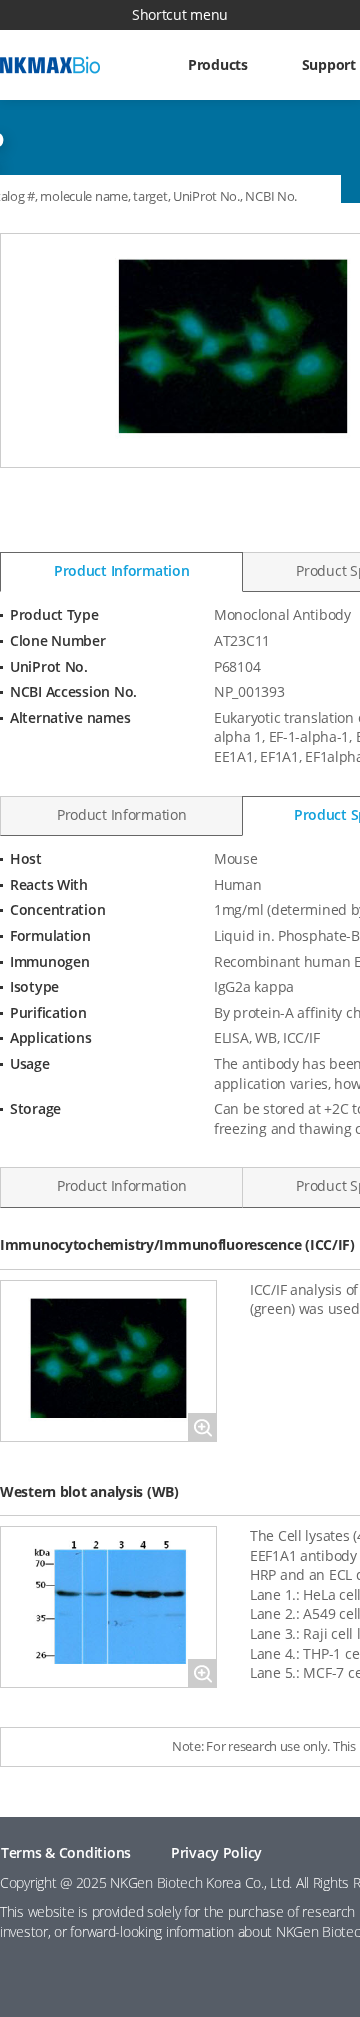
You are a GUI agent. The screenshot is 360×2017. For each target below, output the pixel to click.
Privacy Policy (216, 1852)
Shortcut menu (180, 14)
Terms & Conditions (66, 1852)
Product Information (122, 570)
